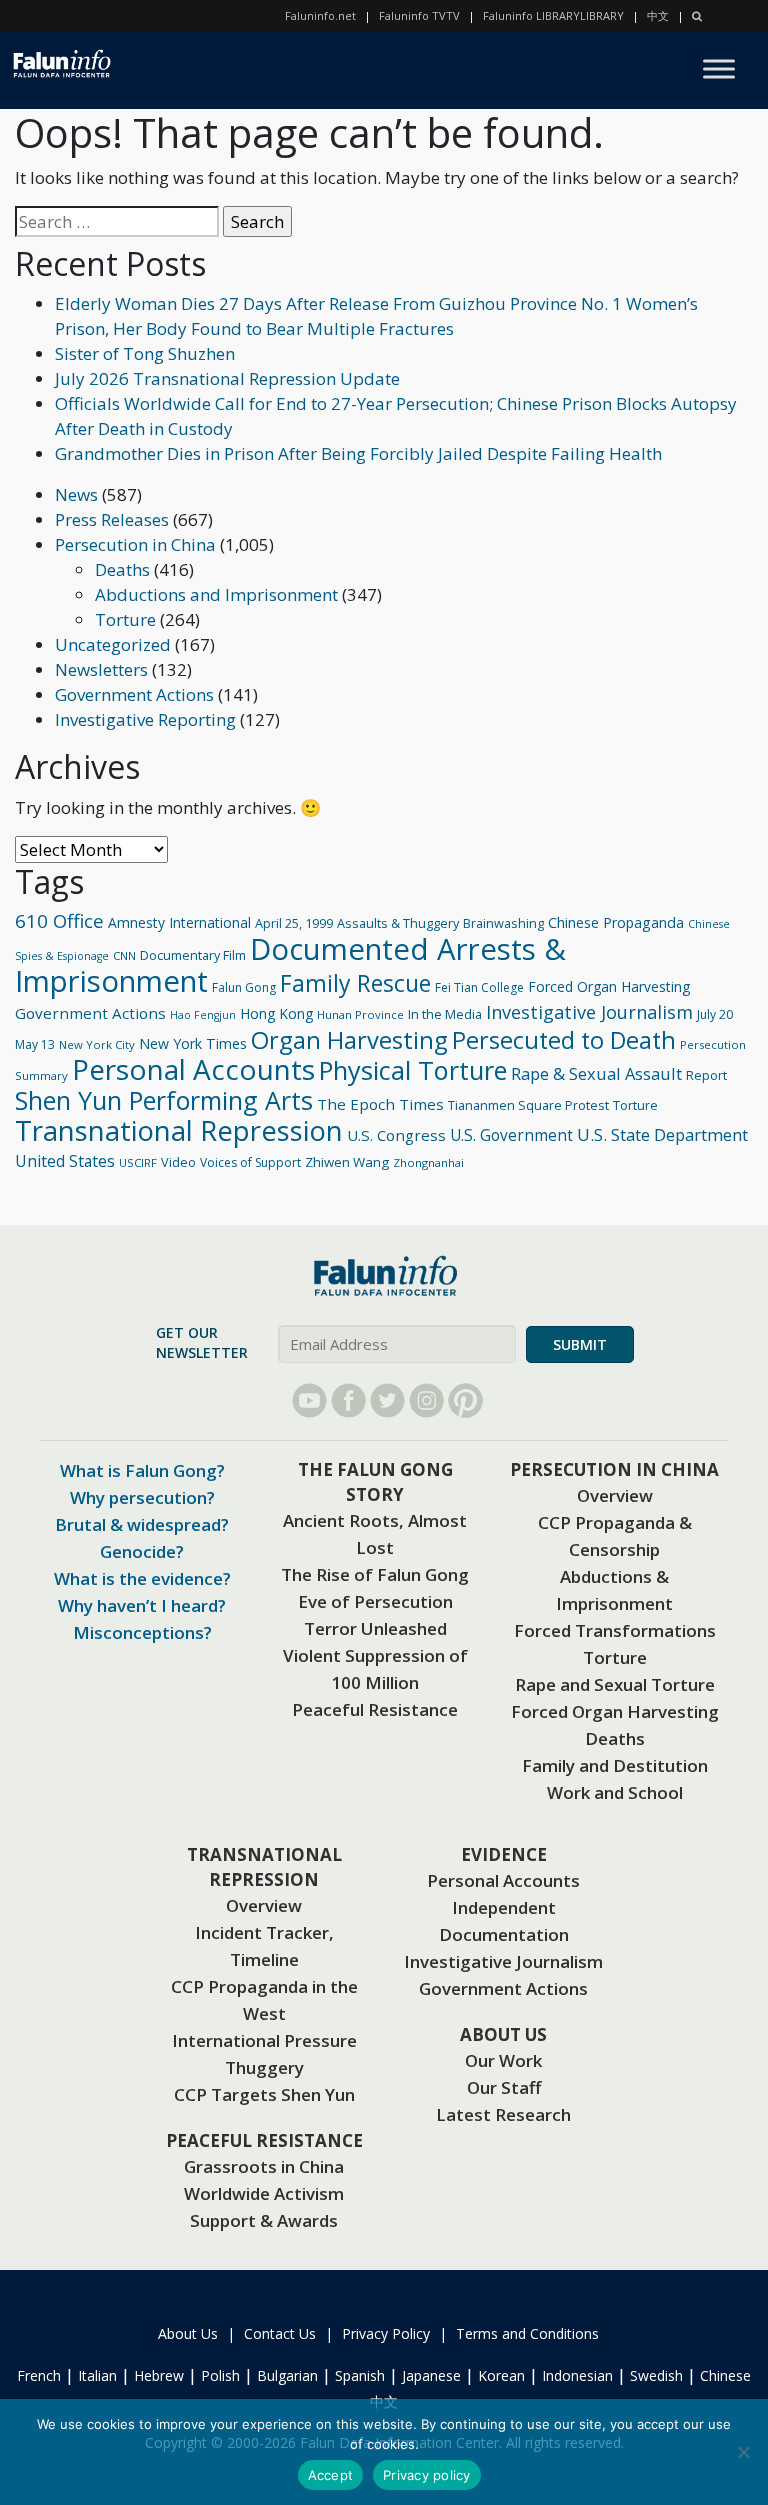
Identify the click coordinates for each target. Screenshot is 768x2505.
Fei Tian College (479, 987)
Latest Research (503, 2114)
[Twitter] (387, 1400)
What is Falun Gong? (142, 1470)
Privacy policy (427, 2475)
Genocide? (142, 1551)
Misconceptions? (142, 1632)
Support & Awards (264, 2220)
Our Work (503, 2060)
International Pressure (264, 2040)
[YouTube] (309, 1400)
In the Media (445, 1014)
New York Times (193, 1043)
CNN (124, 955)
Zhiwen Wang (347, 1162)
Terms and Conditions (527, 2333)
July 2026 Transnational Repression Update (227, 378)
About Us (188, 2333)
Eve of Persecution (375, 1601)
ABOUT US (503, 2034)
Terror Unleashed (375, 1628)
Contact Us (280, 2333)
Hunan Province (360, 1014)
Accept (331, 2475)
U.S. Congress (396, 1135)
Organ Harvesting (349, 1040)
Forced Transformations (615, 1630)
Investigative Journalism (589, 1012)
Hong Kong (276, 1013)
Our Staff (504, 2087)
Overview (615, 1495)
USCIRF (138, 1162)
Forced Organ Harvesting (609, 986)
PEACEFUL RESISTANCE (264, 2140)
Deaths (122, 569)
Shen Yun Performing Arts (164, 1100)
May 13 (35, 1044)
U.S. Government (511, 1135)
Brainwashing (503, 923)
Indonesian (577, 2375)
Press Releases (112, 519)
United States (65, 1161)
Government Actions (134, 694)
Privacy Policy (386, 2333)
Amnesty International (179, 922)
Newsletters (101, 669)
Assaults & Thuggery (398, 923)
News (76, 494)
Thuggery (264, 2067)
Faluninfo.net (320, 15)
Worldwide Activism (264, 2193)
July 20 (715, 1014)
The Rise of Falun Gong (375, 1574)
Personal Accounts (193, 1069)
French (39, 2375)
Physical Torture (413, 1070)
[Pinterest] (465, 1400)
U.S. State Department (662, 1134)
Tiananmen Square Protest (528, 1105)
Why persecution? (142, 1497)
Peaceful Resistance (375, 1709)
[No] (743, 2452)
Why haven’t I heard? (142, 1605)
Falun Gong (244, 987)
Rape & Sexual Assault (596, 1073)
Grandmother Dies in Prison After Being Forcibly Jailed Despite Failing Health (358, 453)
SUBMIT (580, 1344)
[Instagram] (426, 1400)
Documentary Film (193, 955)
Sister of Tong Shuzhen (145, 353)
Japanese (431, 2375)
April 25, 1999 (294, 923)
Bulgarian (287, 2375)
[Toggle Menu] (719, 69)
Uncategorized (113, 644)
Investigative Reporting (145, 719)
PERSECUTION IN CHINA (614, 1469)
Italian (97, 2375)
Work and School (615, 1792)
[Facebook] (348, 1400)
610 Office (59, 921)
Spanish (360, 2375)
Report (706, 1075)
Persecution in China (135, 544)
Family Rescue (355, 983)
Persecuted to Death (564, 1040)
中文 (658, 15)
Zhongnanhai (428, 1162)
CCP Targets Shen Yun (264, 2094)
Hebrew (159, 2375)
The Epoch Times (380, 1104)
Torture (125, 619)
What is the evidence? (142, 1578)
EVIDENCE (504, 1854)
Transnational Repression (179, 1130)
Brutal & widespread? (142, 1524)
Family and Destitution (615, 1765)
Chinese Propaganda (616, 922)
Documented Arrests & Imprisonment (290, 965)
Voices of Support (250, 1162)
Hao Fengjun (203, 1015)
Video (178, 1162)
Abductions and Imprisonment (216, 594)
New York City (97, 1044)
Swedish (656, 2375)
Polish (220, 2375)
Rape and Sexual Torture (615, 1684)
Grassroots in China (264, 2166)
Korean (501, 2375)
